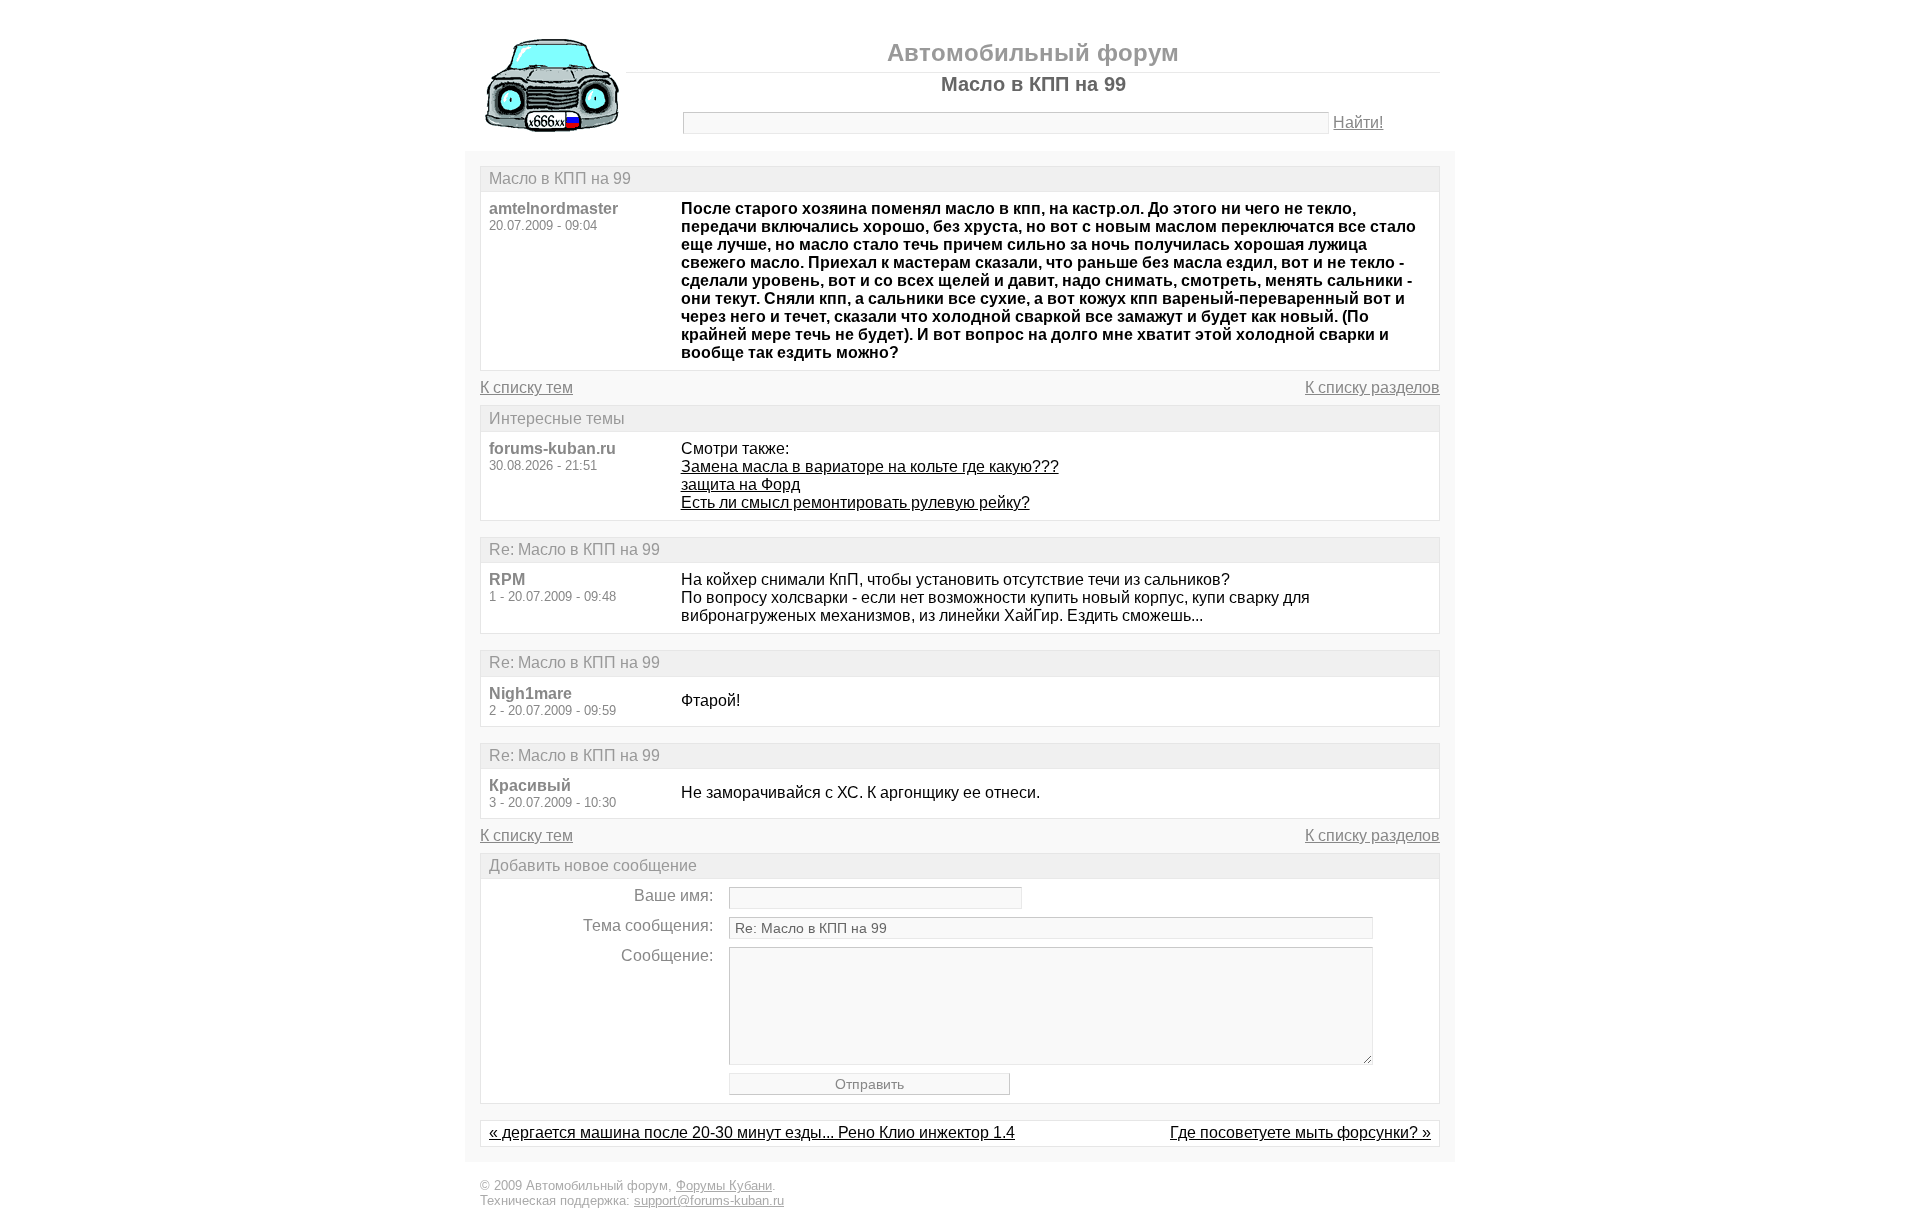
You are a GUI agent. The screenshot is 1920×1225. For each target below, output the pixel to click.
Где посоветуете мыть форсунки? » (1300, 1132)
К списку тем (526, 387)
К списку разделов (1372, 387)
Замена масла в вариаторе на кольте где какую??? (870, 466)
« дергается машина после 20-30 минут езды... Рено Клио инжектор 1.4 (752, 1132)
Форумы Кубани (724, 1185)
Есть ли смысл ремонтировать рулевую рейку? (855, 502)
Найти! (1358, 122)
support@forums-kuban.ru (709, 1200)
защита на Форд (740, 484)
